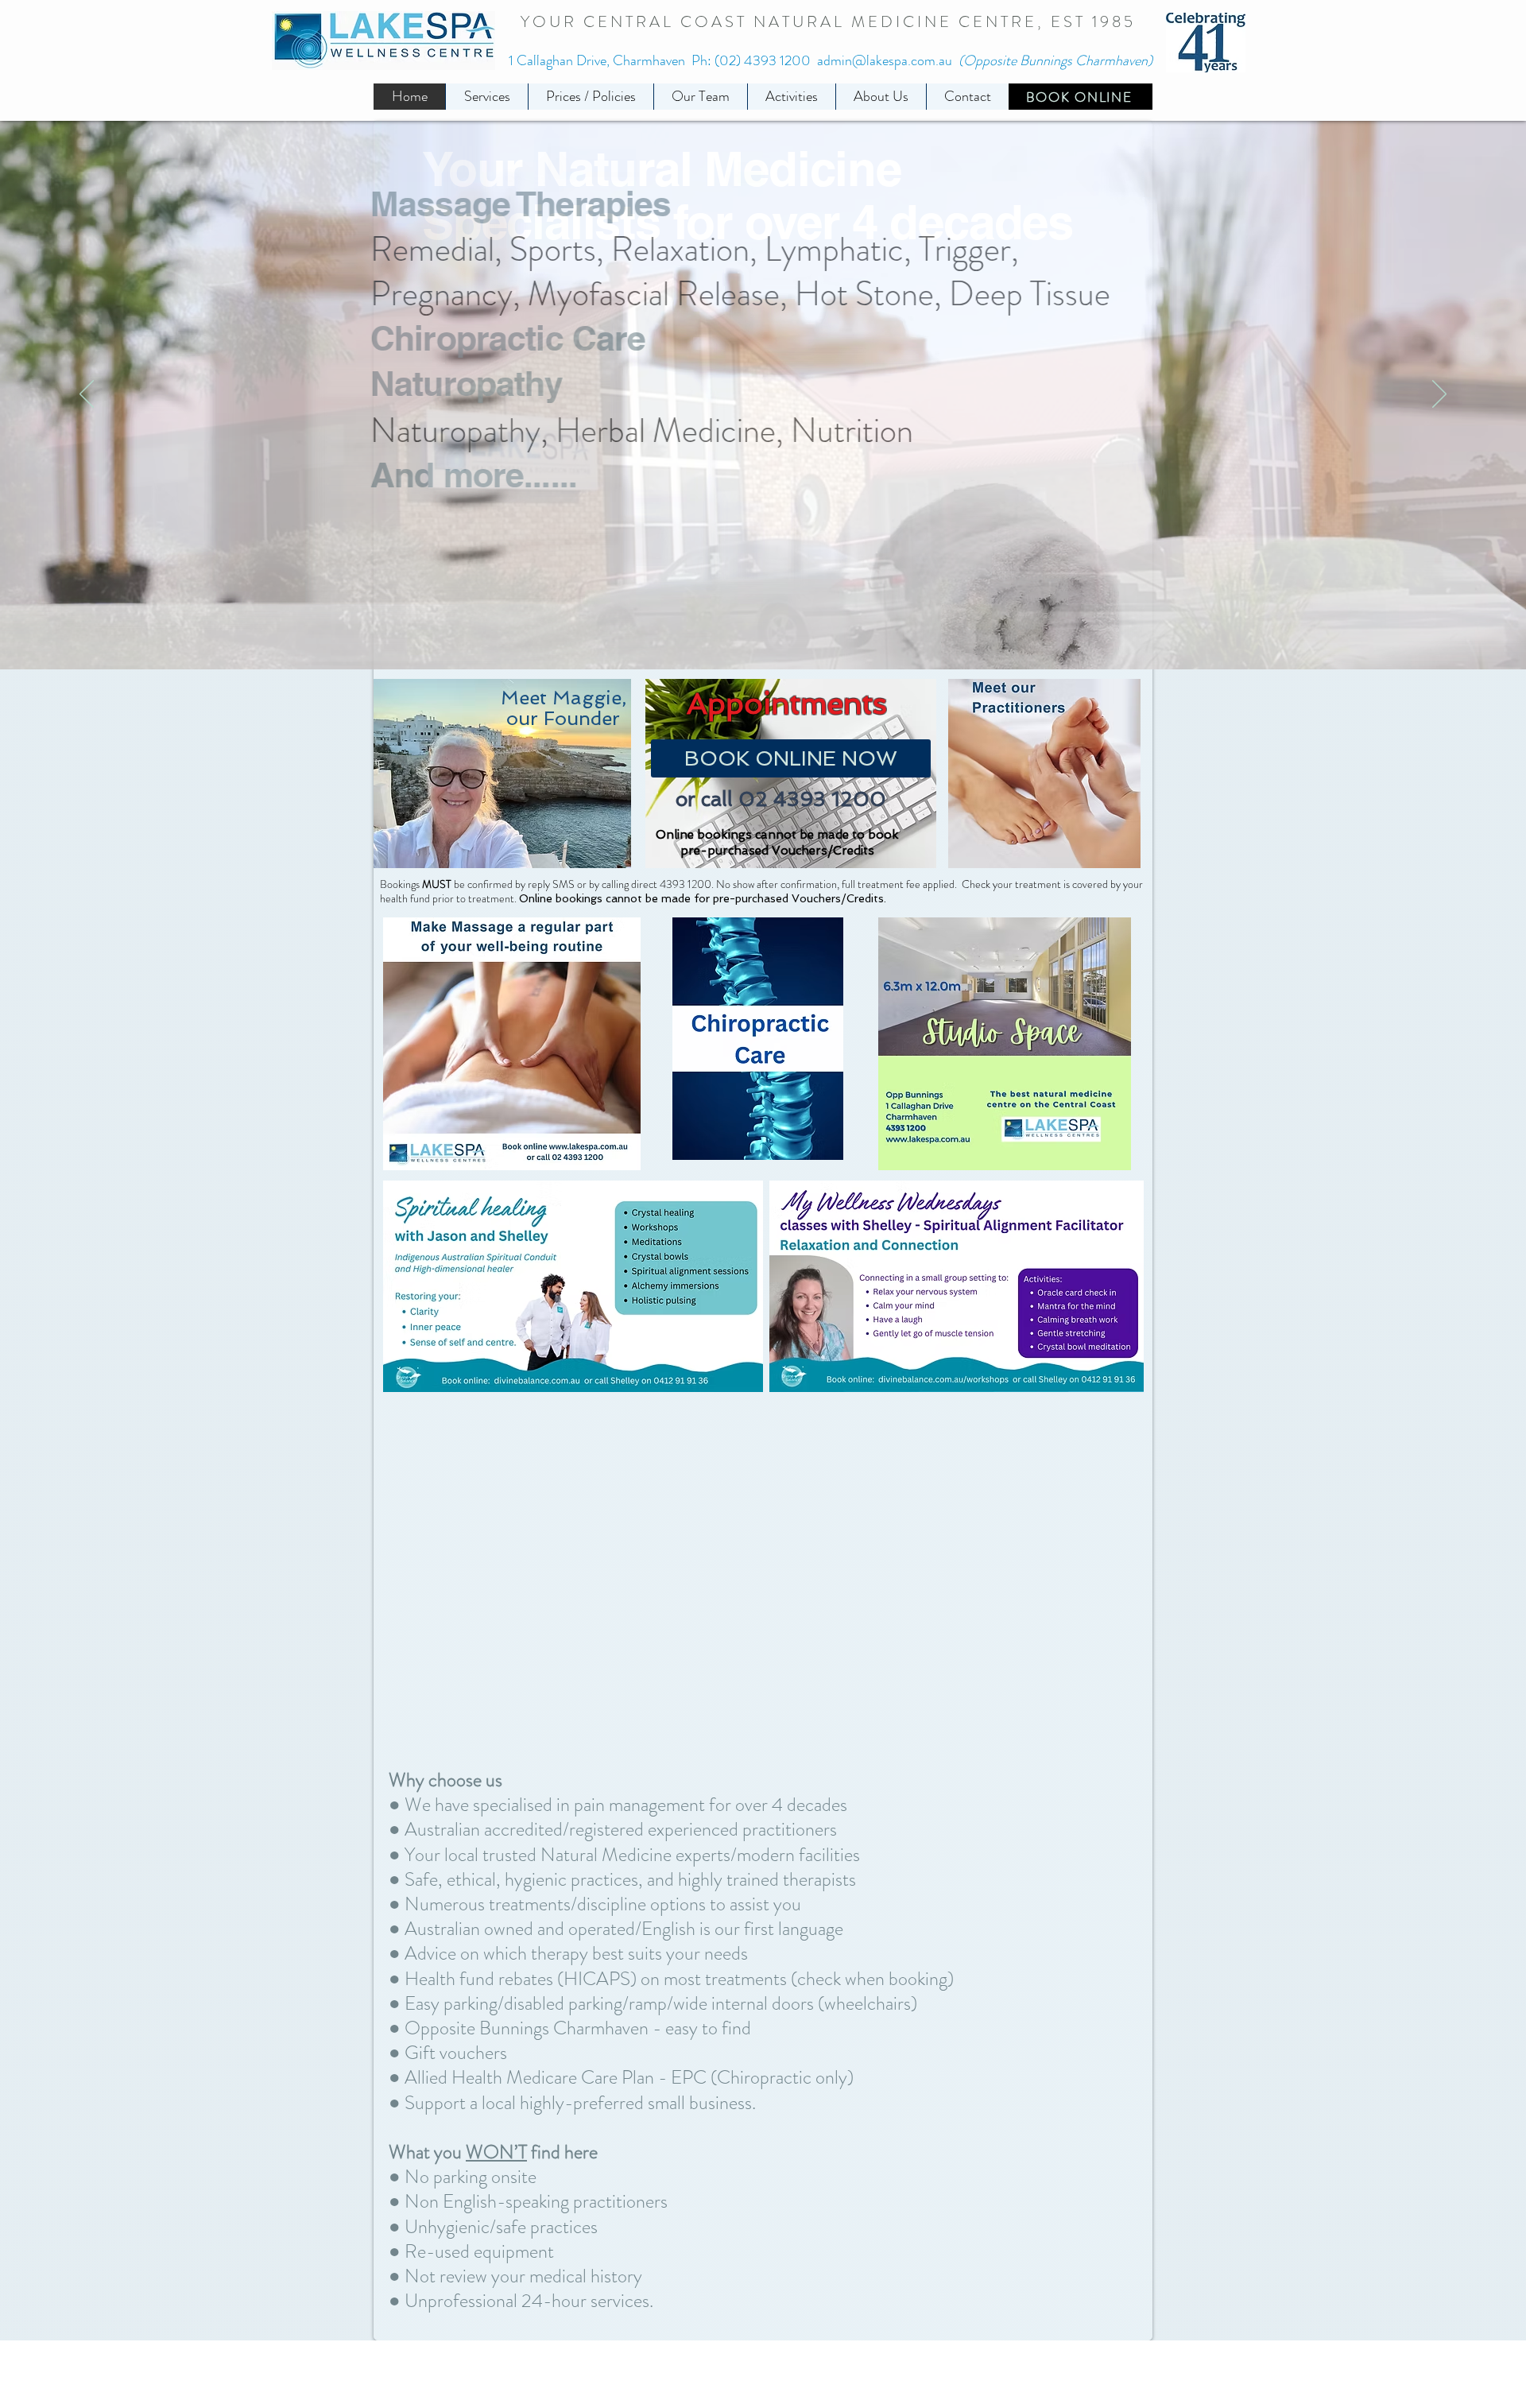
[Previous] (87, 395)
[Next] (1439, 395)
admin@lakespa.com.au (885, 60)
